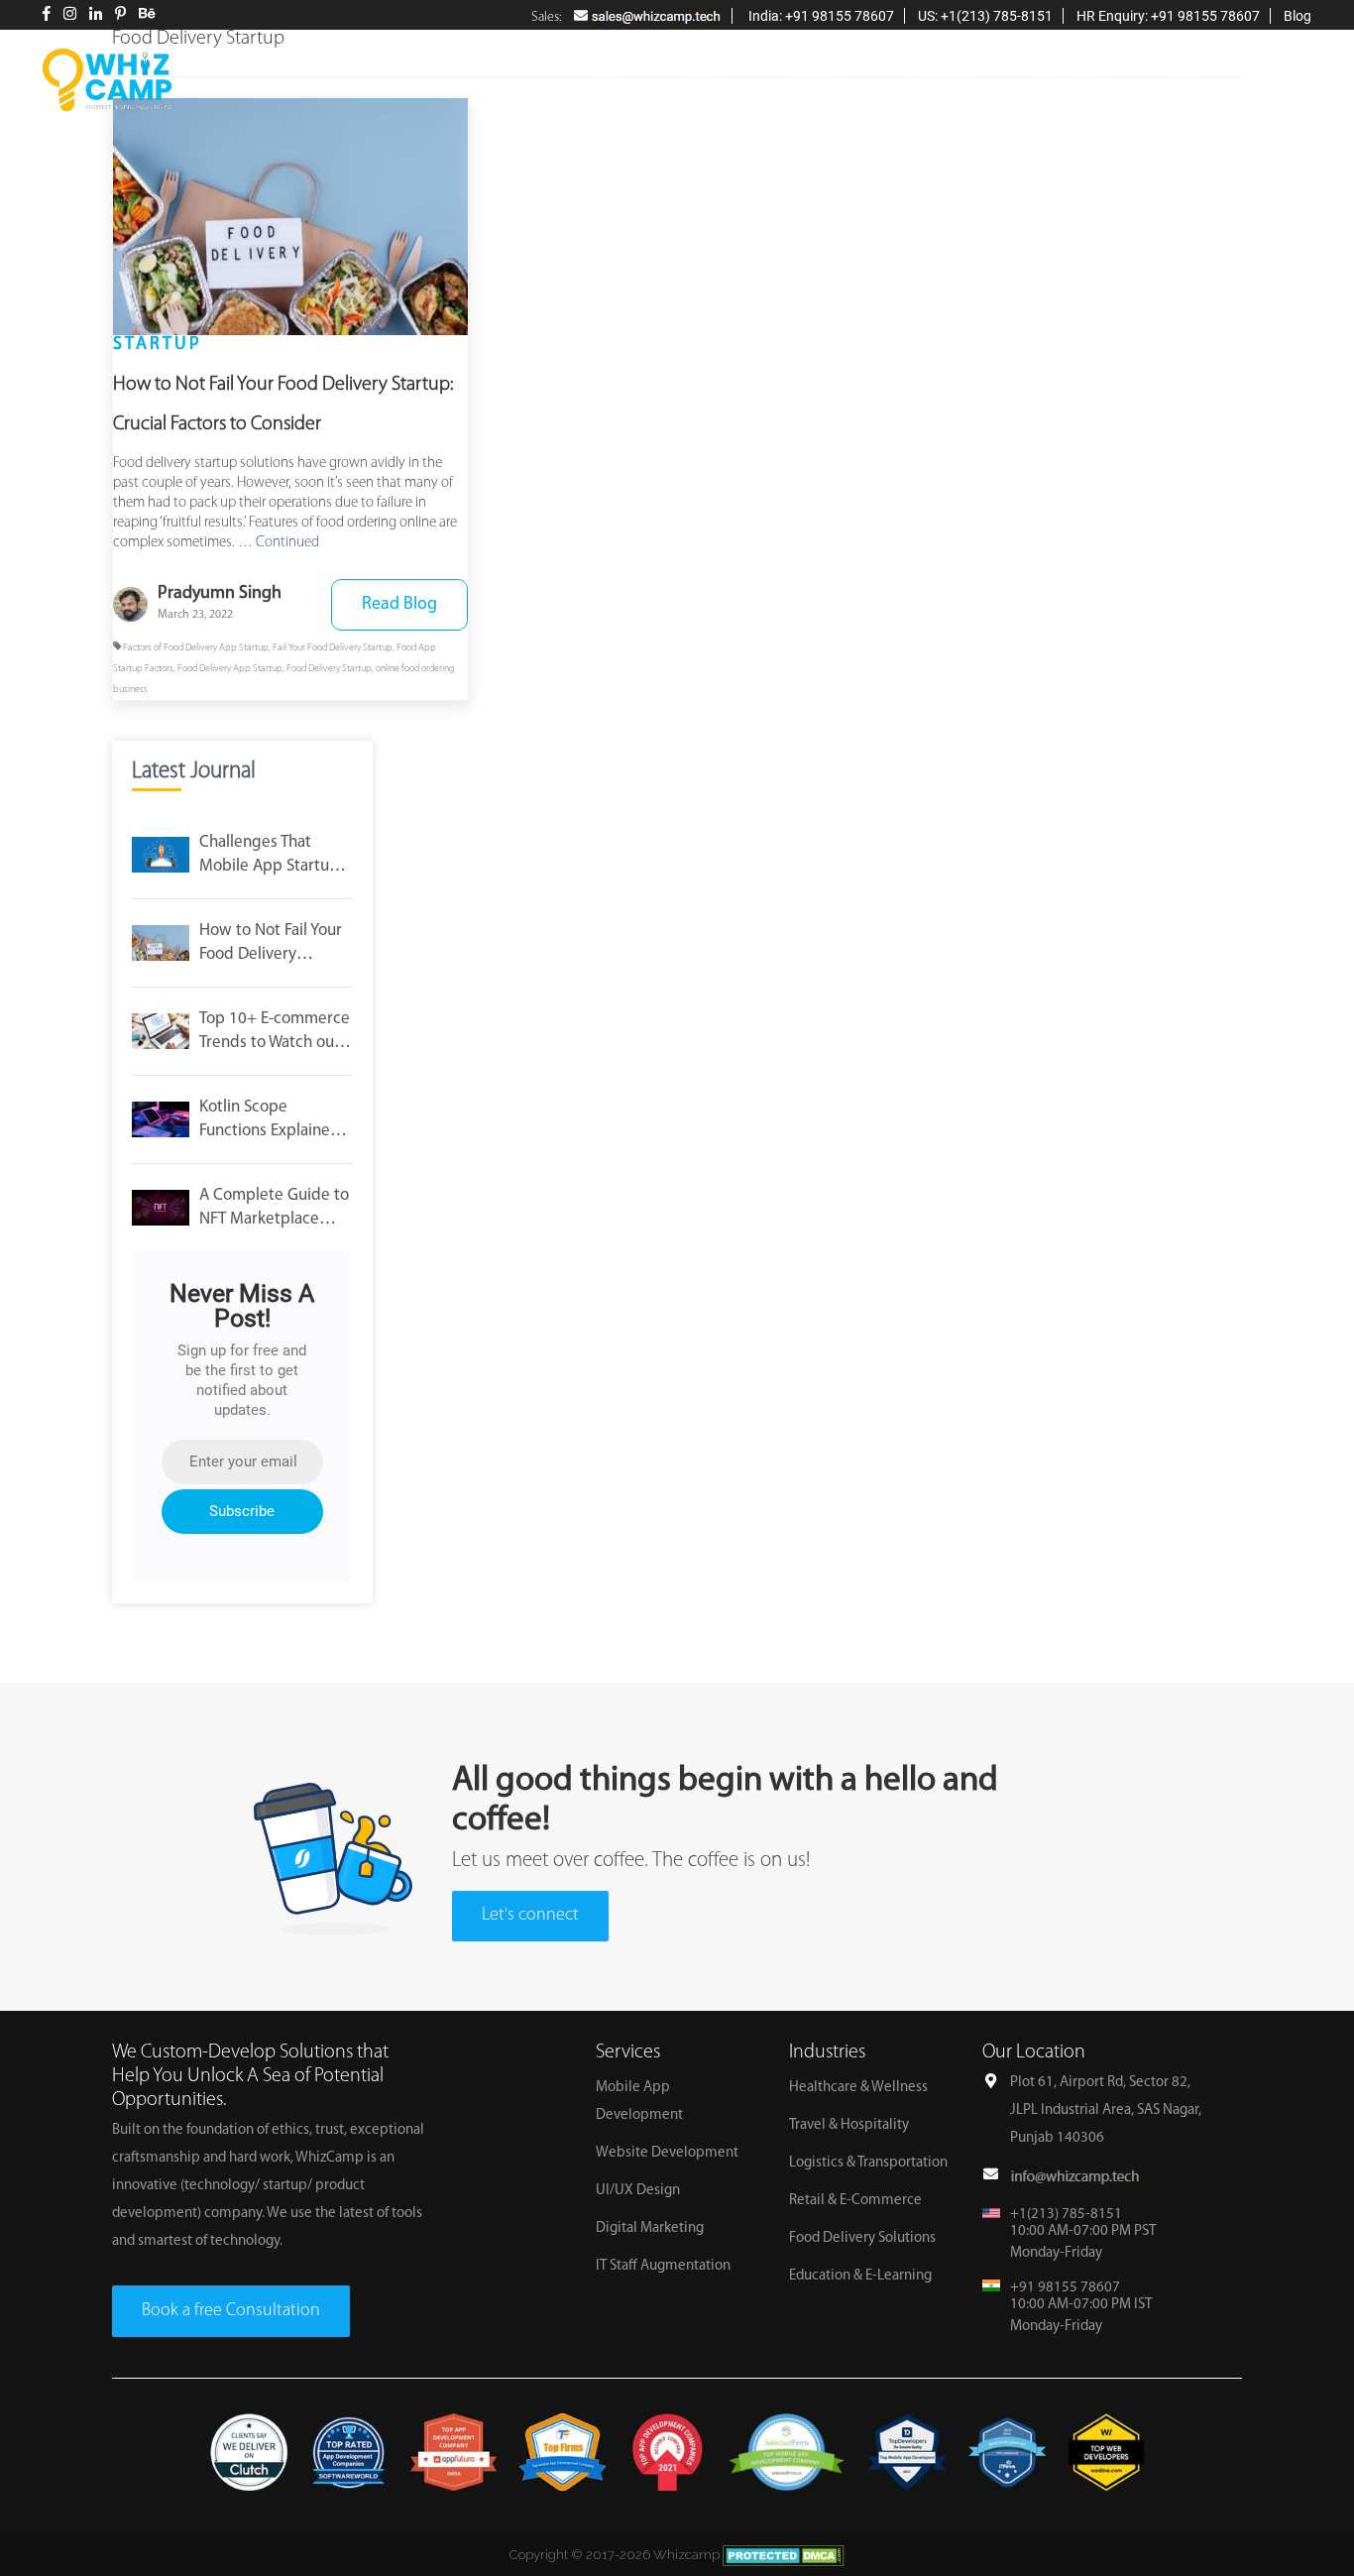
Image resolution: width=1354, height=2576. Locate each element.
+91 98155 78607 (1065, 2288)
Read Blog (399, 605)
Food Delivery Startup (329, 669)
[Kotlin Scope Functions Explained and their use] (161, 1119)
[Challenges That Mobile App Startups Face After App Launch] (161, 855)
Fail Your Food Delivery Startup (333, 648)
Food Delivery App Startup (230, 669)
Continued (287, 543)
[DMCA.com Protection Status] (784, 2555)
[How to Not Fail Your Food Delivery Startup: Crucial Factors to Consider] (290, 217)
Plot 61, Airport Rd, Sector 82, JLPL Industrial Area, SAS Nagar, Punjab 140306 (1106, 2110)
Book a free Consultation (231, 2311)
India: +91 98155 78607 (820, 16)
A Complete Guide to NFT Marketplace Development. (274, 1209)
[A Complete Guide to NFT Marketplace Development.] (161, 1208)
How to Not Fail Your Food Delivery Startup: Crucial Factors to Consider (271, 944)
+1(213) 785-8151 (1066, 2215)
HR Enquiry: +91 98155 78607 (1168, 16)
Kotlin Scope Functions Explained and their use (270, 1121)
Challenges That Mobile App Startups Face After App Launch (273, 856)
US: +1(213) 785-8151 (985, 16)
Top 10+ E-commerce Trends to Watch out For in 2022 (275, 1033)
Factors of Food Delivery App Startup (196, 648)
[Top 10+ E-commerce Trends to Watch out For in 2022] (161, 1031)
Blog (1298, 16)
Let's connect (530, 1916)
